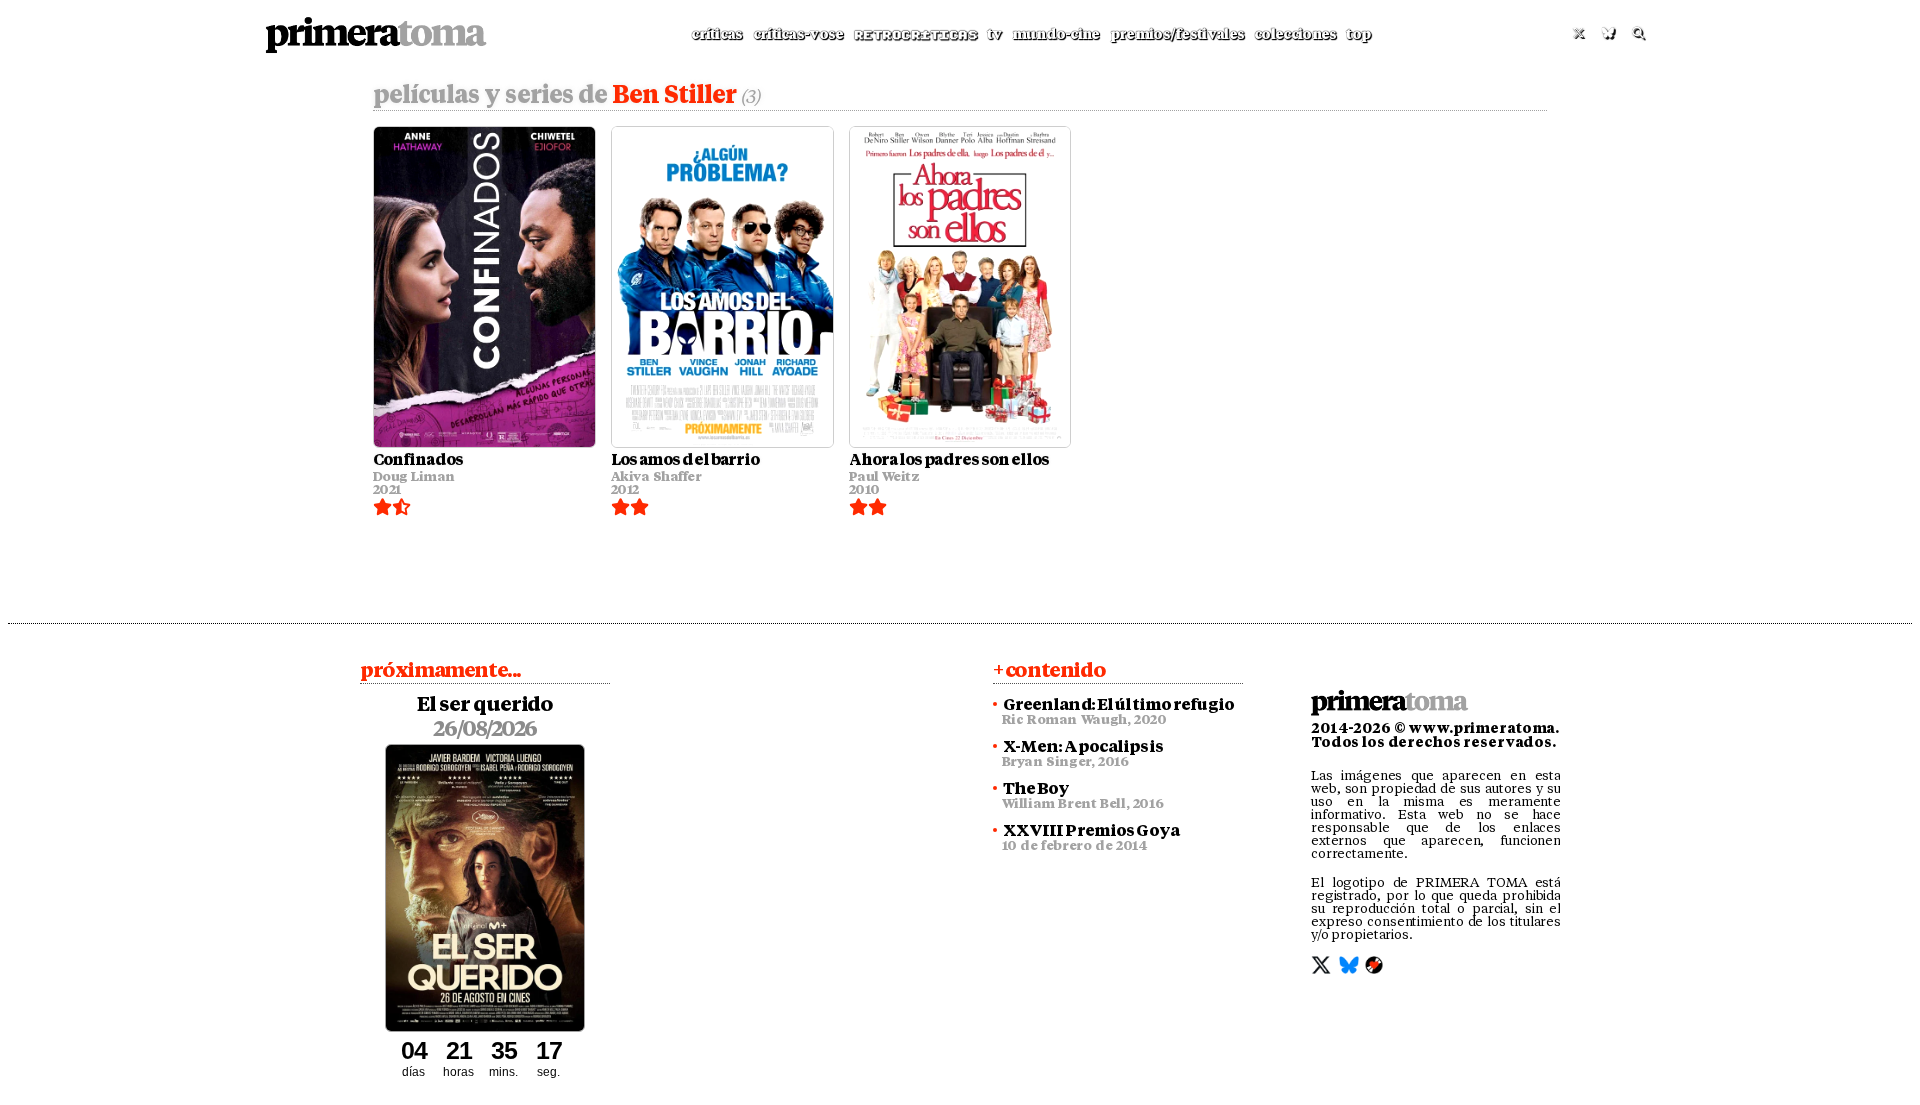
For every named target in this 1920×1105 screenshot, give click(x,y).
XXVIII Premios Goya (1091, 831)
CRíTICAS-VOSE (798, 34)
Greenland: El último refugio (1118, 705)
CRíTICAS (716, 34)
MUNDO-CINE (1056, 34)
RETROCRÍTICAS (916, 35)
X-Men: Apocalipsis (1083, 747)
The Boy (1036, 789)
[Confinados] (484, 287)
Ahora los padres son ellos (949, 460)
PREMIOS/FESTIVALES (1177, 34)
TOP (1358, 34)
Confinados (418, 460)
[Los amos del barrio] (722, 287)
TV (994, 34)
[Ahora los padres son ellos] (960, 287)
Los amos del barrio (685, 460)
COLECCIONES (1295, 34)
